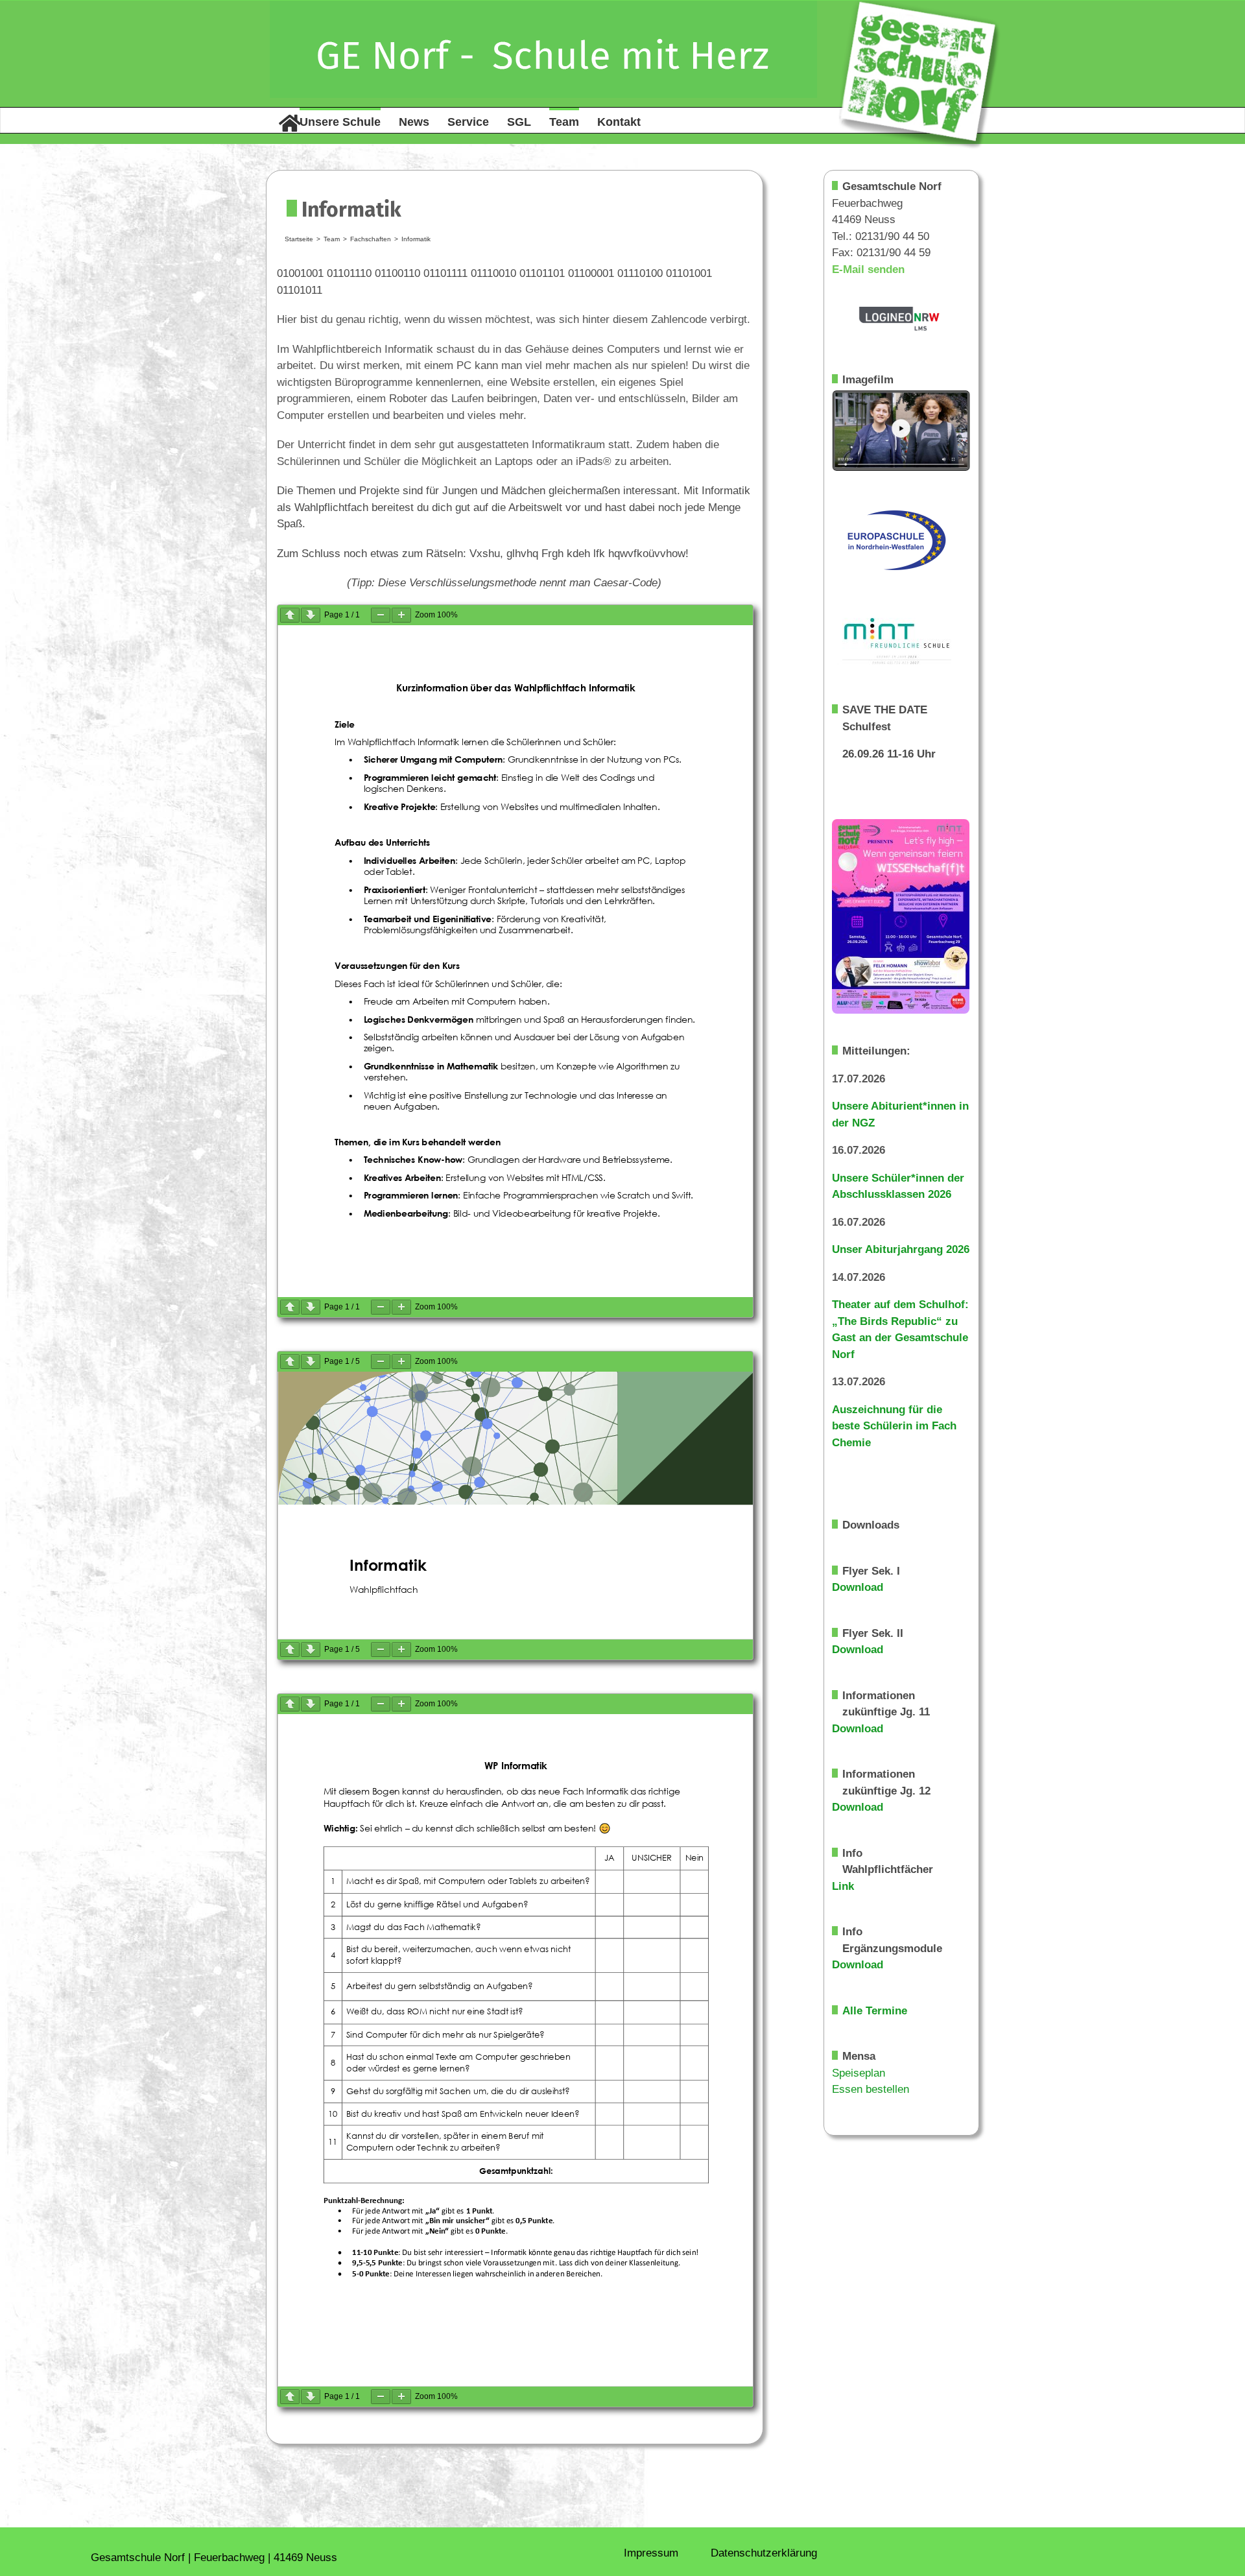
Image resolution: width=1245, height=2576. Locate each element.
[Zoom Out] (381, 615)
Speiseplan (859, 2073)
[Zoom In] (401, 615)
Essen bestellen (871, 2089)
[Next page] (311, 615)
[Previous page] (290, 615)
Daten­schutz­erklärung (764, 2553)
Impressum (651, 2553)
